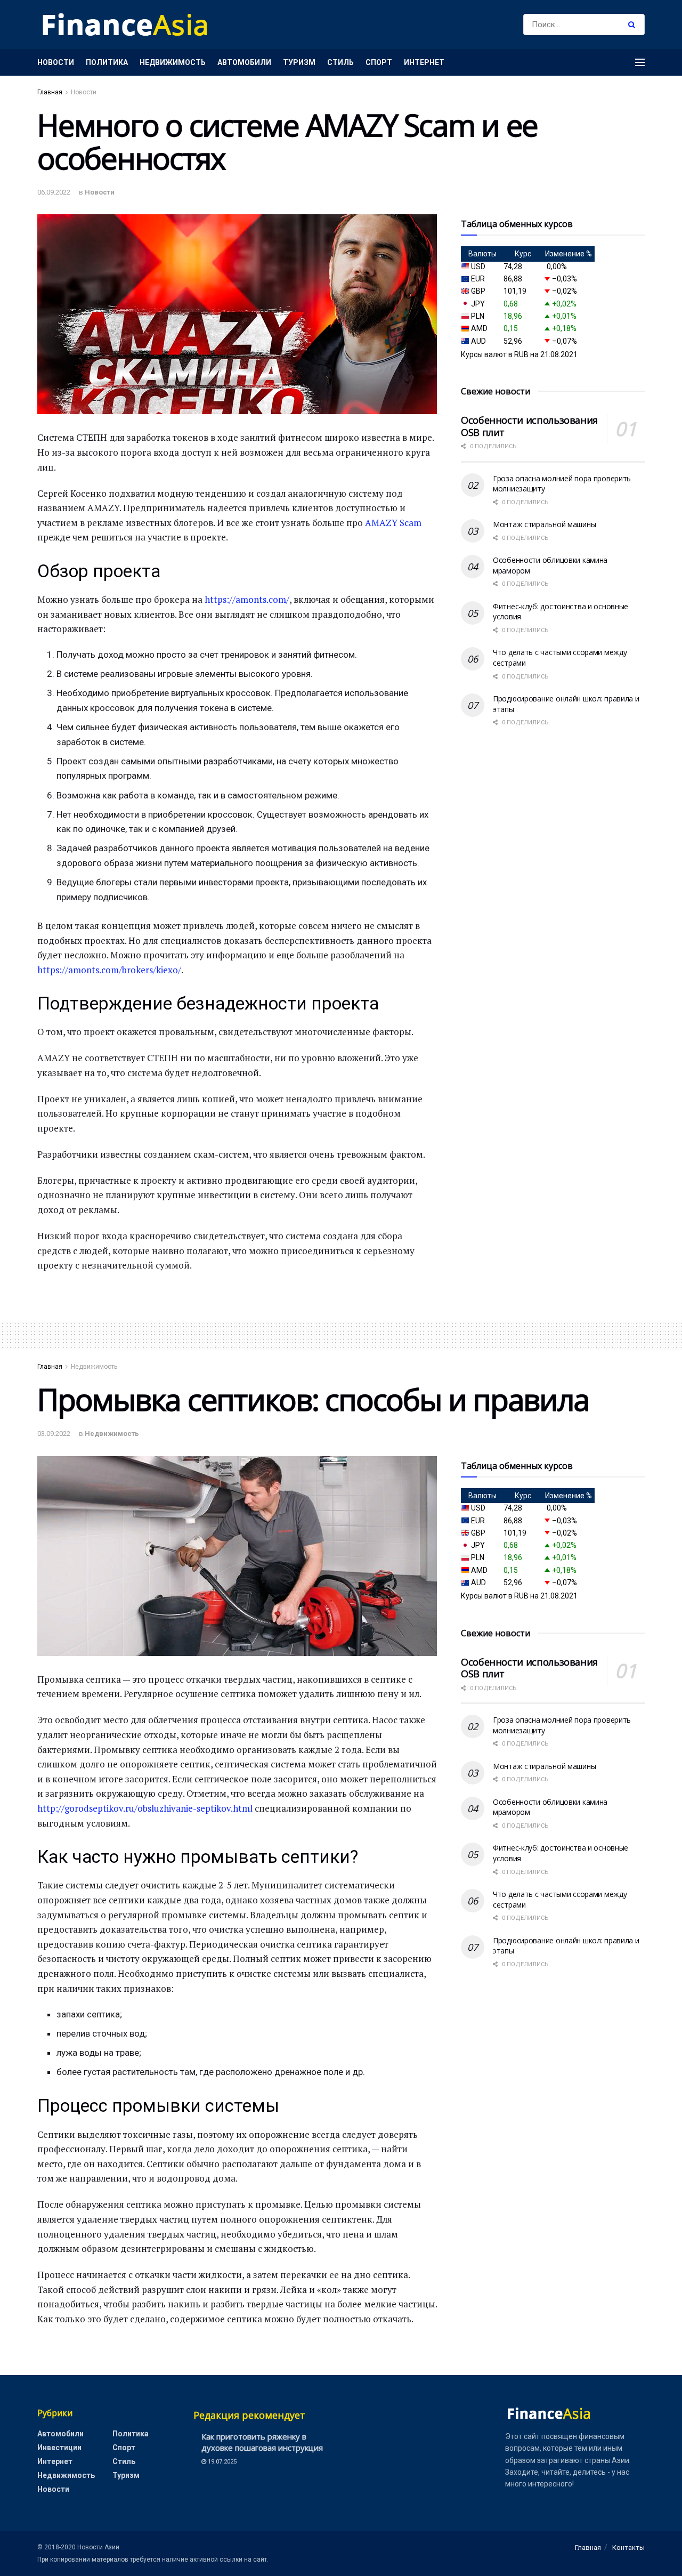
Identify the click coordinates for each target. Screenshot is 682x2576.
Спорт (379, 62)
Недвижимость (173, 62)
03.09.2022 (54, 1434)
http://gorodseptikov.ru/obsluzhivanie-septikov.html (145, 1808)
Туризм (299, 62)
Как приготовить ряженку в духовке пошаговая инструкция (262, 2442)
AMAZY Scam (393, 523)
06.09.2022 (54, 192)
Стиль (340, 62)
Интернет (424, 62)
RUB (521, 354)
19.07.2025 (221, 2462)
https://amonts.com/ (247, 599)
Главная (50, 92)
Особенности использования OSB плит (529, 426)
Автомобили (244, 62)
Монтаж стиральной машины (544, 524)
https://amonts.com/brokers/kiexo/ (109, 970)
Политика (107, 62)
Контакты (628, 2547)
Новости (56, 62)
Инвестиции (59, 2448)
